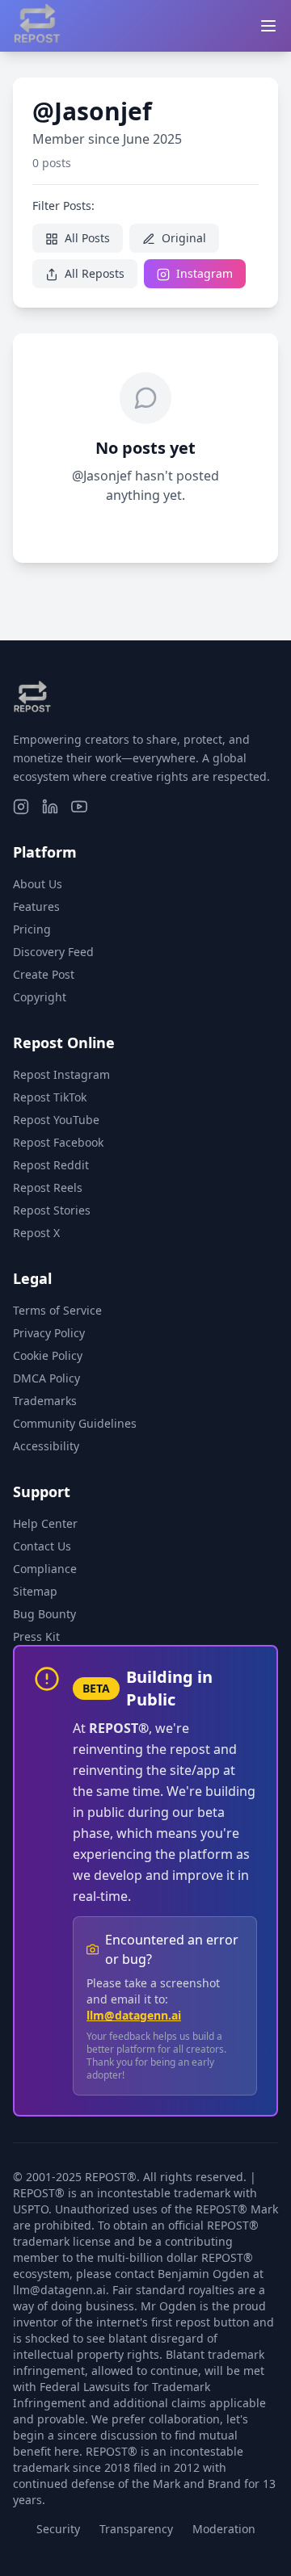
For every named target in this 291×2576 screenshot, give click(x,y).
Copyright (40, 997)
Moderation (224, 2529)
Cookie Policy (48, 1355)
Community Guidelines (75, 1423)
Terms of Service (57, 1310)
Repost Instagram (61, 1074)
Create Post (44, 974)
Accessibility (46, 1446)
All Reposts (93, 273)
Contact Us (42, 1546)
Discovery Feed (53, 952)
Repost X (36, 1233)
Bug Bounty (44, 1614)
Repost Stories (52, 1210)
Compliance (45, 1569)
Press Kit (36, 1636)
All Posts (86, 238)
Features (36, 906)
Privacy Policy (49, 1333)
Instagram (203, 273)
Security (58, 2529)
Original (182, 238)
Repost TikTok (50, 1097)
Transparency (136, 2529)
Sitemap (35, 1591)
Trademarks (45, 1401)
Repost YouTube (56, 1120)
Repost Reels (48, 1187)
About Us (38, 884)
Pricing (32, 929)
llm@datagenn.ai (134, 2015)
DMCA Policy (46, 1378)
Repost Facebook (58, 1142)
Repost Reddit (51, 1165)
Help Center (45, 1523)
